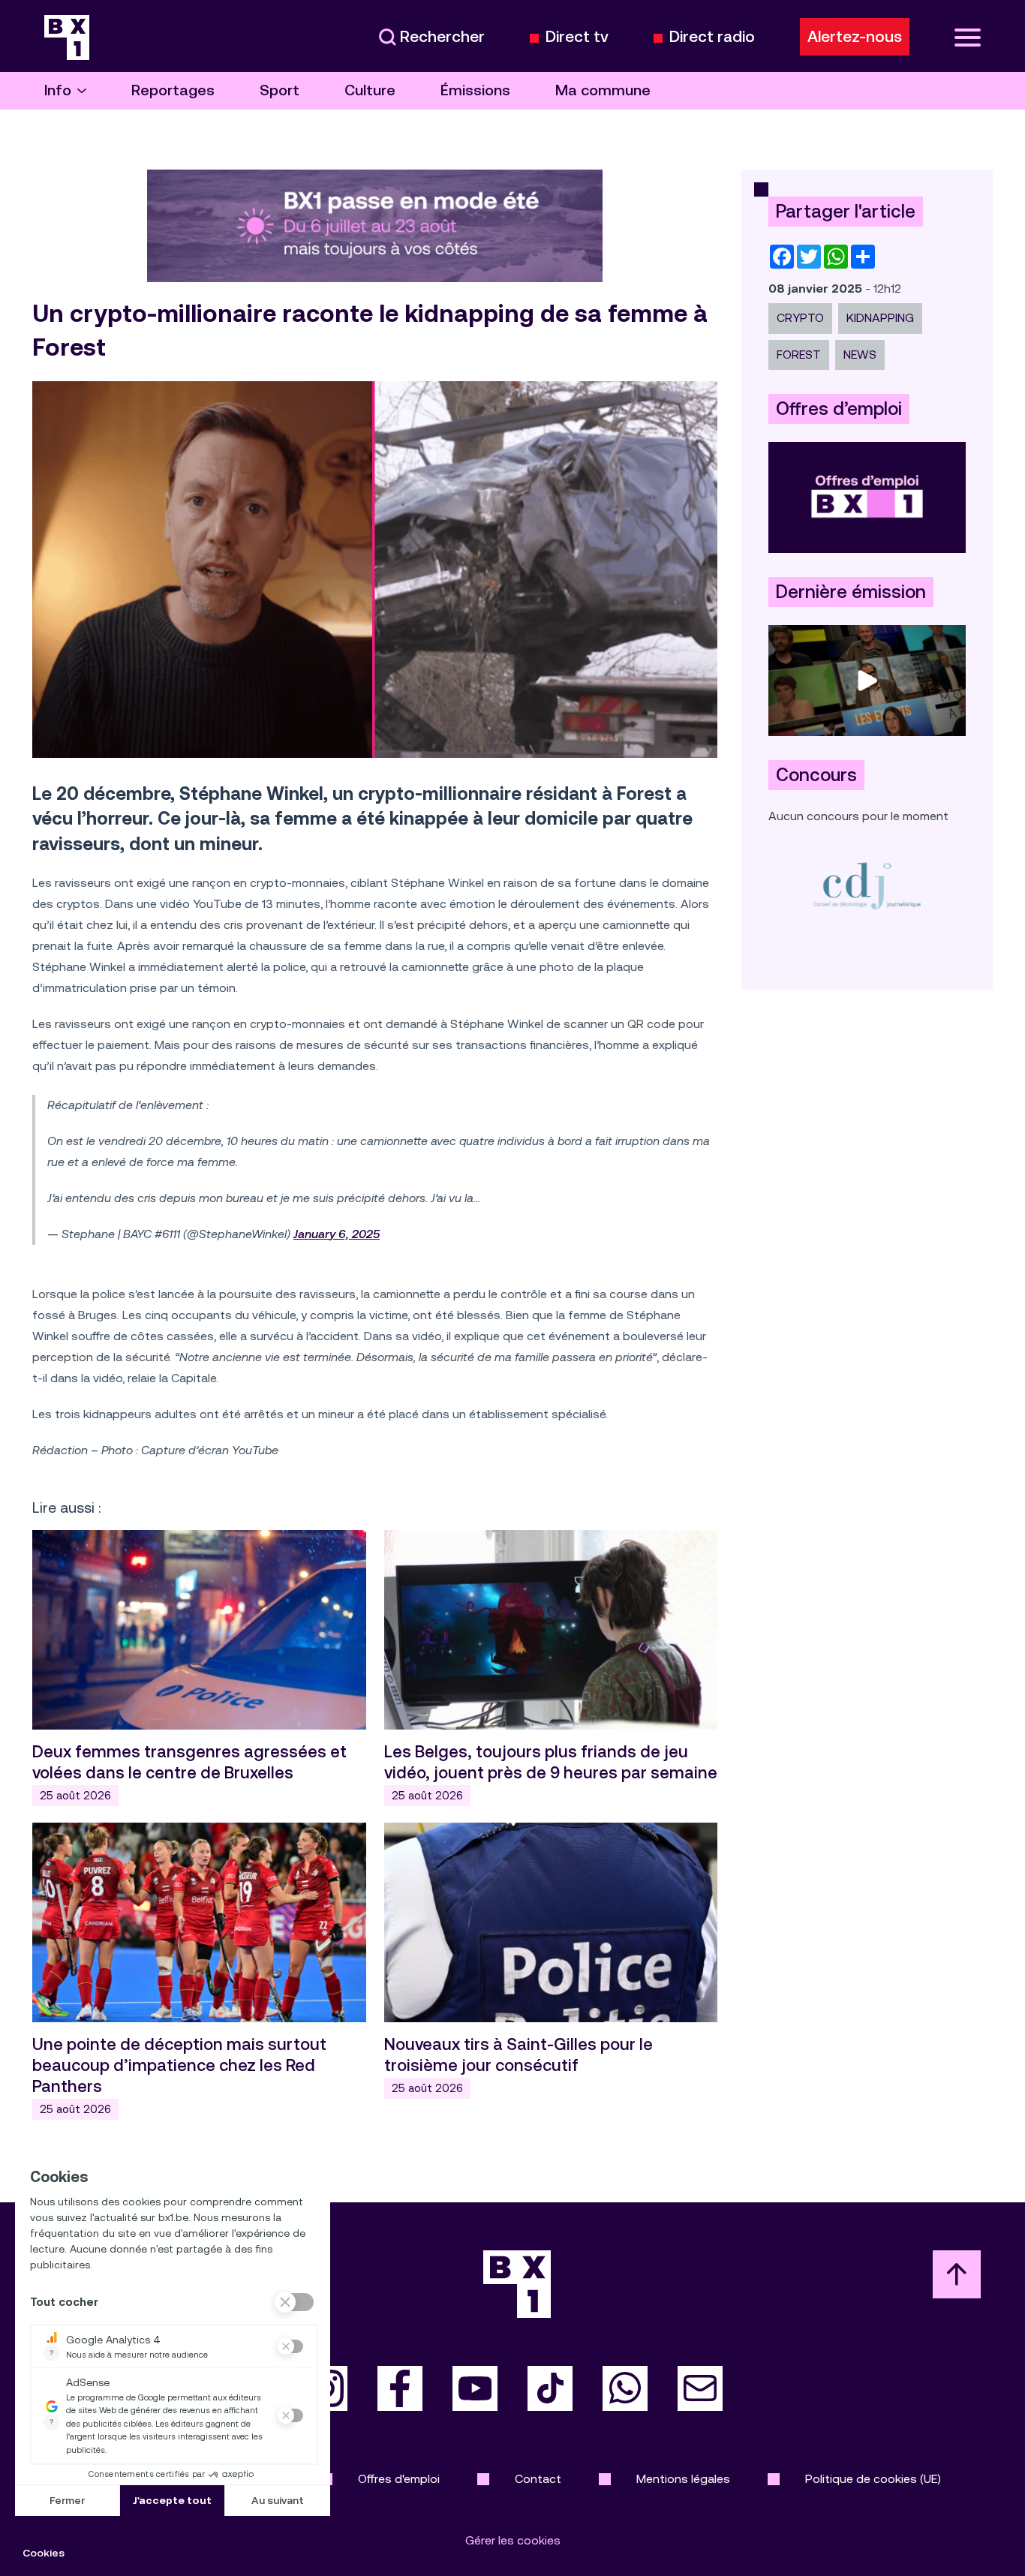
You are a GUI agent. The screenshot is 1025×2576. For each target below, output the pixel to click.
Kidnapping (880, 318)
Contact (538, 2479)
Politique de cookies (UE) (873, 2479)
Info (58, 90)
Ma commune (603, 90)
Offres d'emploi (399, 2479)
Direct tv (577, 37)
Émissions (475, 90)
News (860, 355)
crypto (800, 318)
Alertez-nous (855, 37)
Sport (280, 90)
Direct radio (712, 37)
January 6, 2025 (337, 1234)
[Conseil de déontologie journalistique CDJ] (867, 885)
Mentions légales (683, 2479)
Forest (799, 355)
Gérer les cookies (513, 2540)
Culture (370, 90)
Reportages (173, 90)
